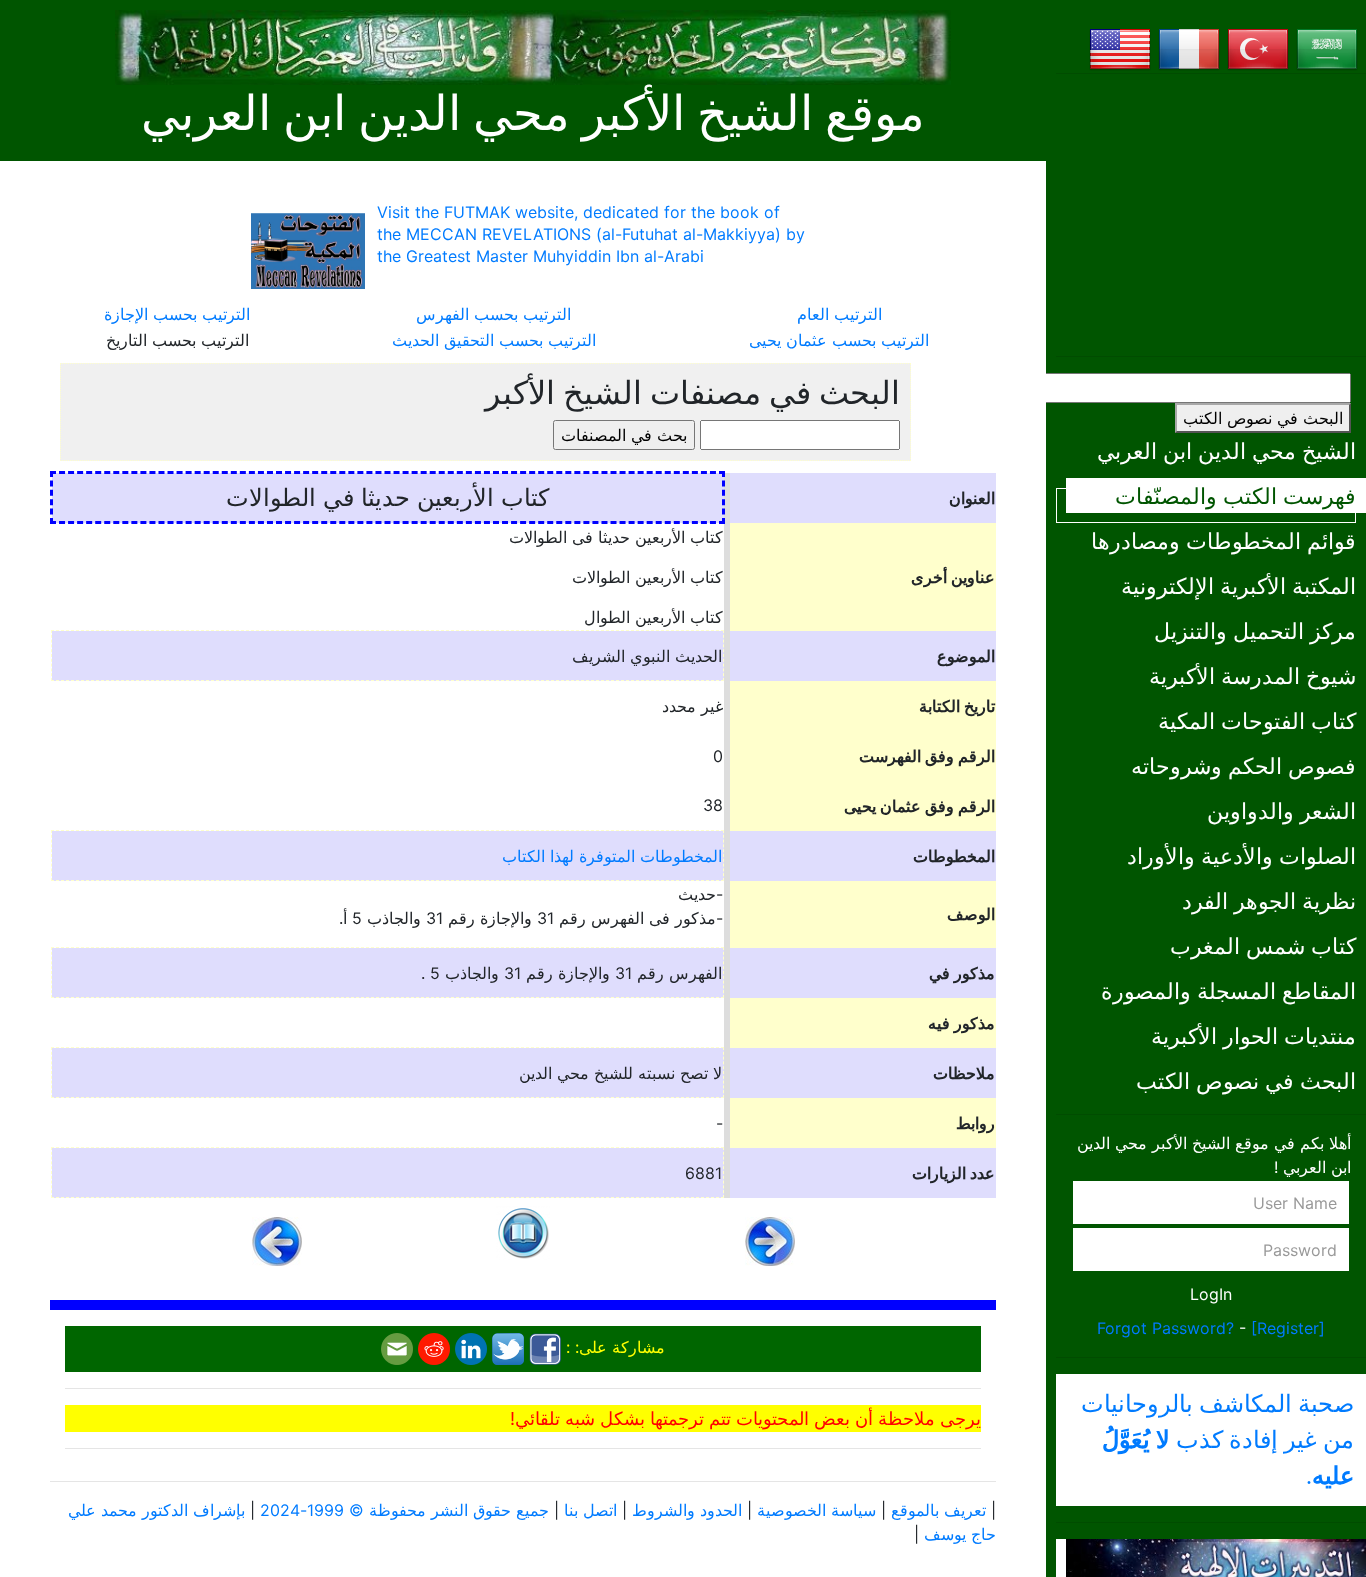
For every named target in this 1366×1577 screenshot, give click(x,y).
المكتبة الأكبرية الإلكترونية (1238, 585)
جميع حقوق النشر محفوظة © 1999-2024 (404, 1510)
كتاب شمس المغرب (1263, 945)
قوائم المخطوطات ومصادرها (1223, 540)
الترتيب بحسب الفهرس (493, 314)
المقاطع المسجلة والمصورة (1228, 990)
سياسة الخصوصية (816, 1510)
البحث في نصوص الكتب (1263, 418)
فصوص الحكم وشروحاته (1243, 765)
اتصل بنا (590, 1510)
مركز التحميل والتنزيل (1255, 630)
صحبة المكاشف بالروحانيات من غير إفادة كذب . (1217, 1440)
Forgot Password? (1165, 1328)
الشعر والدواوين (1281, 810)
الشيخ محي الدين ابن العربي (1226, 450)
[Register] (1288, 1328)
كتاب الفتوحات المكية (1257, 720)
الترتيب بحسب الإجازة (177, 314)
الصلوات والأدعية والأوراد (1241, 855)
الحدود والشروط (687, 1510)
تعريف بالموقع (938, 1510)
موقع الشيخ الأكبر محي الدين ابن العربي (533, 113)
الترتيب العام (839, 314)
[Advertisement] (1211, 215)
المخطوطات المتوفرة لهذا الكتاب (612, 856)
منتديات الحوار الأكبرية (1253, 1035)
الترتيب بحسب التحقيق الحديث (494, 340)
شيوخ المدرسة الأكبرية (1252, 675)
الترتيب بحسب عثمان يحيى (839, 340)
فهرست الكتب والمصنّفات (1235, 495)
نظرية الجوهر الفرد (1269, 900)
